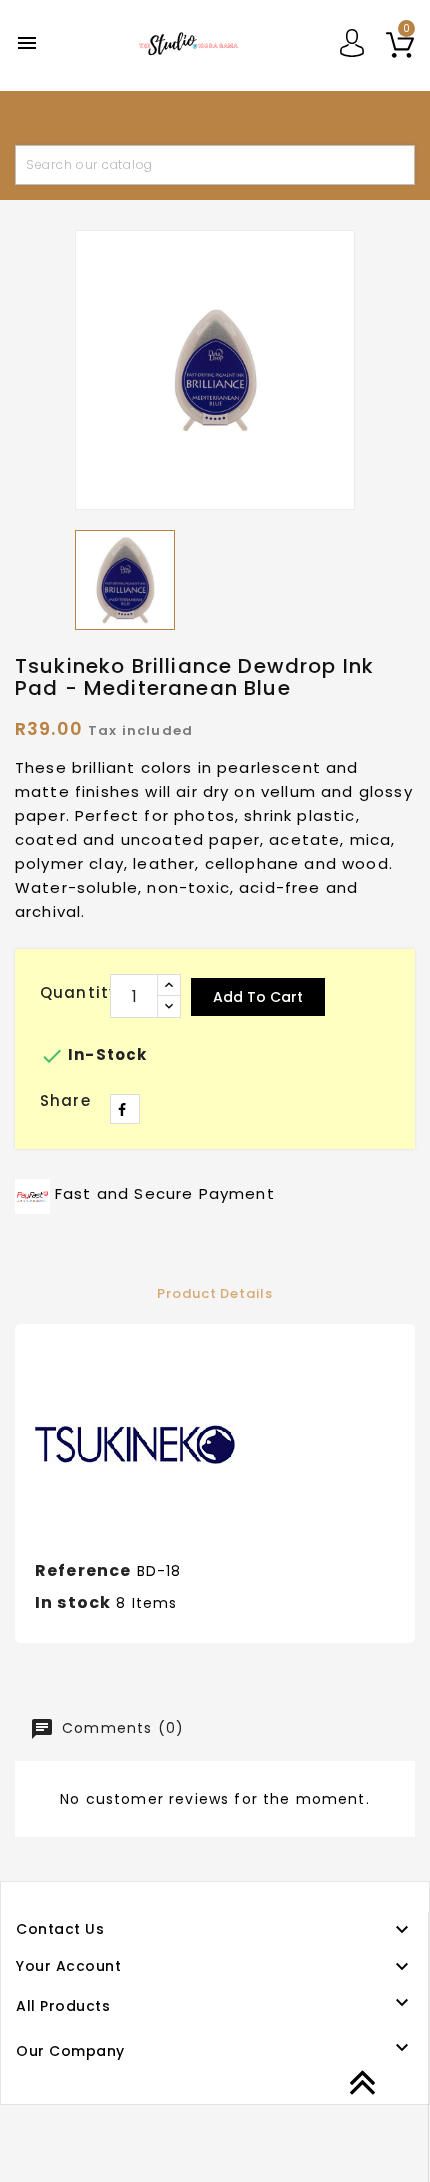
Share (125, 1109)
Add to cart (258, 997)
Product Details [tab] (215, 1293)
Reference (83, 1570)
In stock (73, 1602)
